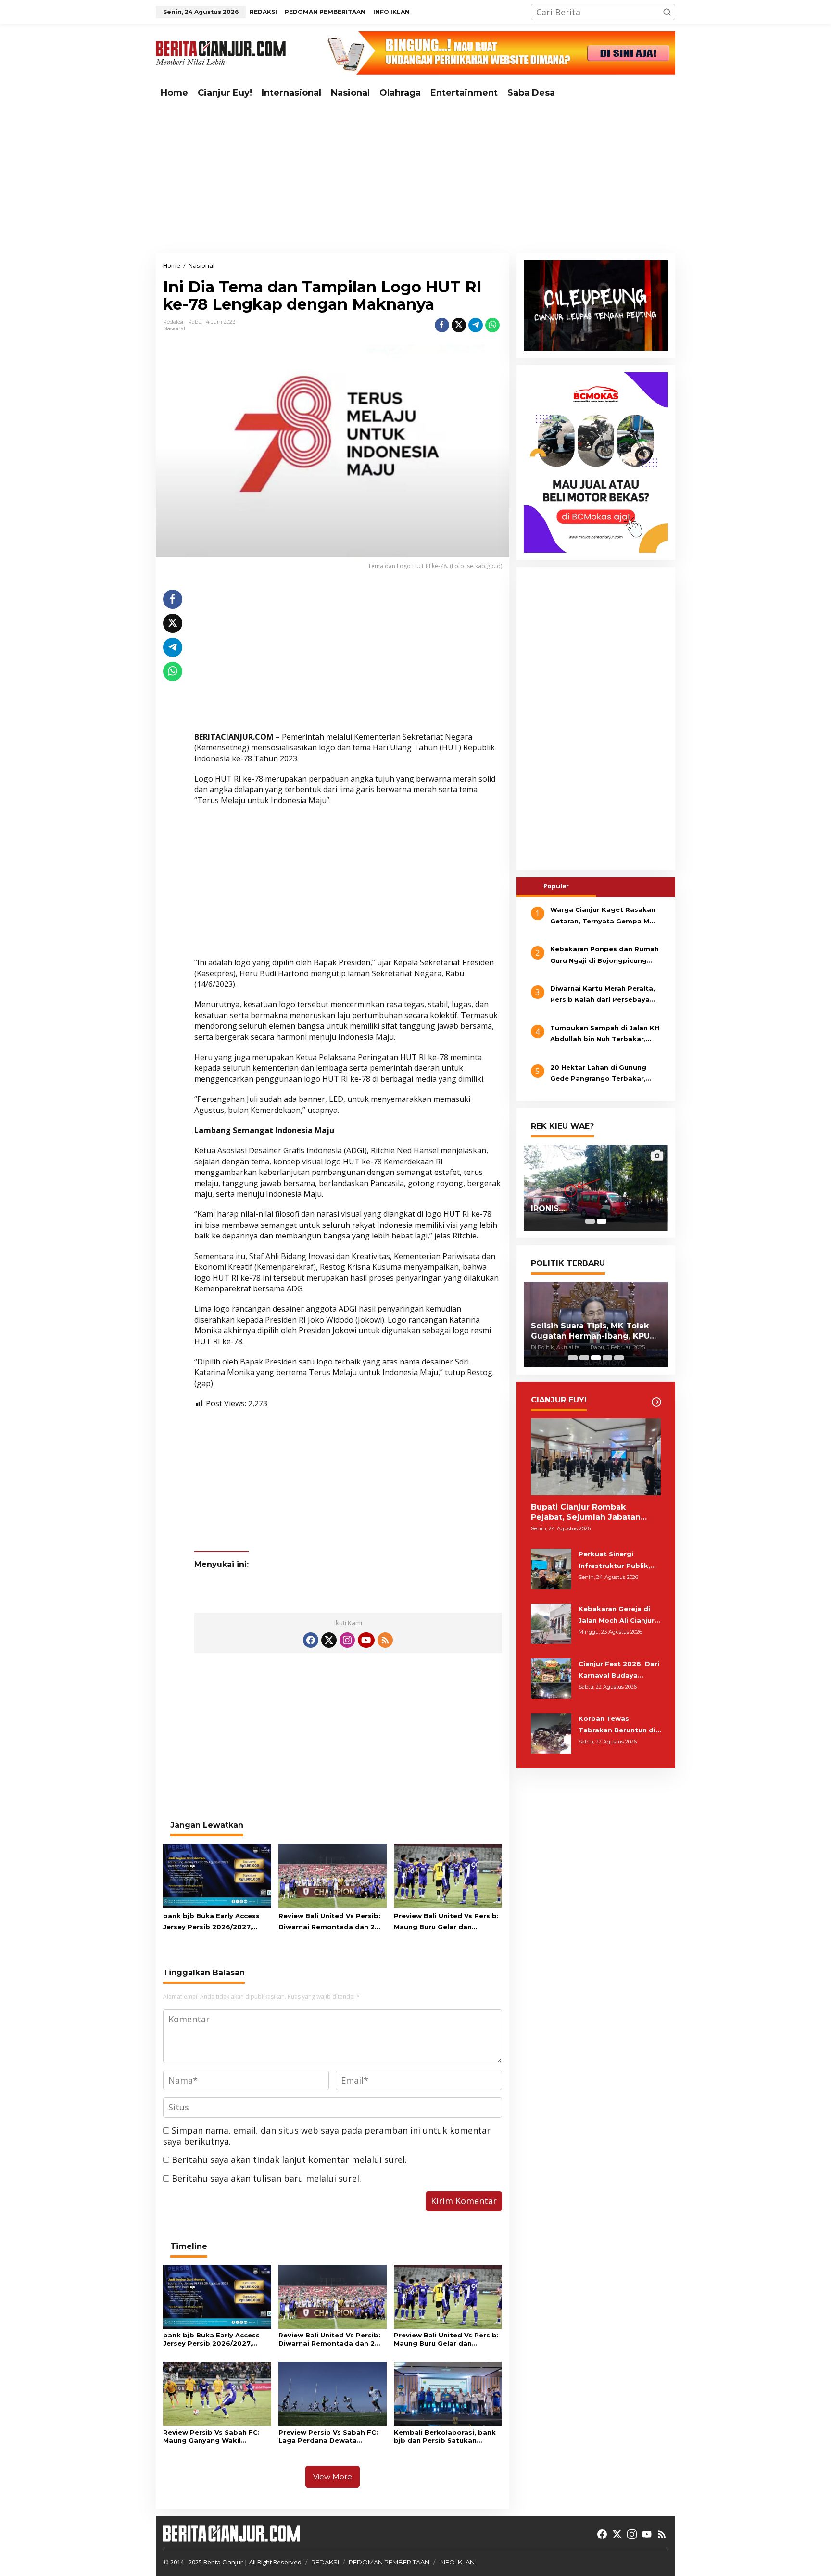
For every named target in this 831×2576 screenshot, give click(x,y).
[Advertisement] (415, 178)
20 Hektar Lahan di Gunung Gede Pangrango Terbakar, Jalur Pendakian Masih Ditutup (604, 1074)
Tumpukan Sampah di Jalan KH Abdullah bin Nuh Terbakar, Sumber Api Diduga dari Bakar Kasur (605, 1035)
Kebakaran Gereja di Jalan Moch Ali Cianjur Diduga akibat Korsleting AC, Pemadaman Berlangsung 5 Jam (617, 1616)
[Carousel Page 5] (619, 1358)
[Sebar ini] (442, 325)
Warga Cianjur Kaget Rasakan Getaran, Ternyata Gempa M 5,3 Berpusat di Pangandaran (603, 916)
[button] (667, 12)
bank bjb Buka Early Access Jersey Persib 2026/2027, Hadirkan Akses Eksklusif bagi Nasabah (216, 1922)
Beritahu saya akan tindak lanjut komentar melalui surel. (289, 2159)
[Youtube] (366, 1640)
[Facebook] (311, 1640)
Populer (556, 886)
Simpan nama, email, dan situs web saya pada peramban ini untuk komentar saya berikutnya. (327, 2136)
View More (333, 2477)
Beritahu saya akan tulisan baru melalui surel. (266, 2178)
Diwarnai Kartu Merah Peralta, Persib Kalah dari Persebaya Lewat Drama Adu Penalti (603, 995)
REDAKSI (325, 2562)
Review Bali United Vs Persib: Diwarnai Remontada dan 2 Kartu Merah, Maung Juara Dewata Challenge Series (329, 1922)
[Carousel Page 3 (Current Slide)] (596, 1358)
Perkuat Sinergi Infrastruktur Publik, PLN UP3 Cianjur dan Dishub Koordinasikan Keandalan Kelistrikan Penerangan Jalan (617, 1561)
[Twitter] (329, 1640)
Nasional (174, 328)
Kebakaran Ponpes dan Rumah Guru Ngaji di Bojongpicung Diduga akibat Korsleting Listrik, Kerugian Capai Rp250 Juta (604, 956)
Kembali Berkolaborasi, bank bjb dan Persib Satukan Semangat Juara (445, 2437)
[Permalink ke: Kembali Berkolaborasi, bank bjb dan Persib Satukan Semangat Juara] (448, 2393)
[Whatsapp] (492, 325)
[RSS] (385, 1640)
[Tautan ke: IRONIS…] (596, 1187)
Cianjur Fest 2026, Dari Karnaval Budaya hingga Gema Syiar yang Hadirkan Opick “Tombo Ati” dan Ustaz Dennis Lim (619, 1670)
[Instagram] (347, 1640)
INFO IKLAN (457, 2562)
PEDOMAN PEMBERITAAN (389, 2562)
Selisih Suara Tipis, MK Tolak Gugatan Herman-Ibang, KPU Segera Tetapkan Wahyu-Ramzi (590, 1331)
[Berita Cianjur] (221, 52)
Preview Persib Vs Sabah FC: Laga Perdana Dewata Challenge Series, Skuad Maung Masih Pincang (328, 2437)
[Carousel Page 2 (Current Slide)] (602, 1221)
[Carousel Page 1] (590, 1221)
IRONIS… (548, 1208)
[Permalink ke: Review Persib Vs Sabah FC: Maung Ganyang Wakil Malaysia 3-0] (217, 2393)
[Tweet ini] (459, 325)
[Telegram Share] (476, 325)
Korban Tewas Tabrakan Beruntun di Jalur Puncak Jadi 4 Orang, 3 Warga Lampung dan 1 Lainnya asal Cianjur (620, 1725)
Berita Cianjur (223, 2562)
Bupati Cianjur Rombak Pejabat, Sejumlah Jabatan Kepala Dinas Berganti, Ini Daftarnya (586, 1513)
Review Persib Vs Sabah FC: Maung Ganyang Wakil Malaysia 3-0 (211, 2437)
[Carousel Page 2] (584, 1358)
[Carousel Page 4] (607, 1358)
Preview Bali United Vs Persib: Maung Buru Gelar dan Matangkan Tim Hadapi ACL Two (446, 1922)
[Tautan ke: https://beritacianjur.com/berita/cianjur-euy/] (656, 1402)
